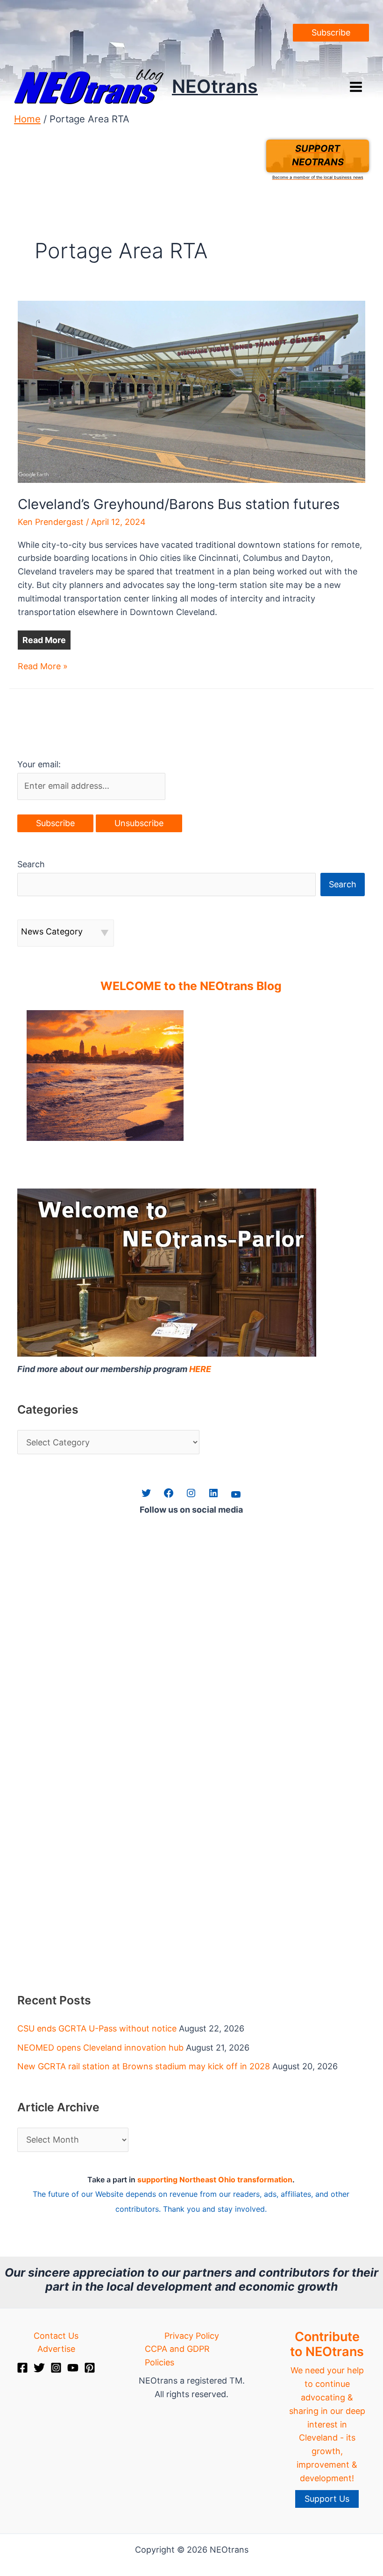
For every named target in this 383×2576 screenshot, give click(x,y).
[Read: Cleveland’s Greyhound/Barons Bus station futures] (191, 391)
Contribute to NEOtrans (327, 2344)
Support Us (327, 2499)
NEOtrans (215, 86)
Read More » (43, 667)
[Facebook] (22, 2368)
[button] (331, 33)
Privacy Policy (192, 2336)
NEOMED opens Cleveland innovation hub (100, 2048)
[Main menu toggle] (356, 87)
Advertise (56, 2349)
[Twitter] (39, 2368)
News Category (52, 931)
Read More (44, 640)
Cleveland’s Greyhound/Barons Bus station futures (179, 504)
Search (31, 864)
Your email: (39, 764)
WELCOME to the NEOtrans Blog (191, 986)
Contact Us (56, 2336)
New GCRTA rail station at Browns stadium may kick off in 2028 (144, 2066)
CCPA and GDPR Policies (177, 2356)
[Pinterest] (90, 2368)
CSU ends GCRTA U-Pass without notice (97, 2028)
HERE (200, 1369)
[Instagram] (56, 2368)
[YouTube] (73, 2368)
